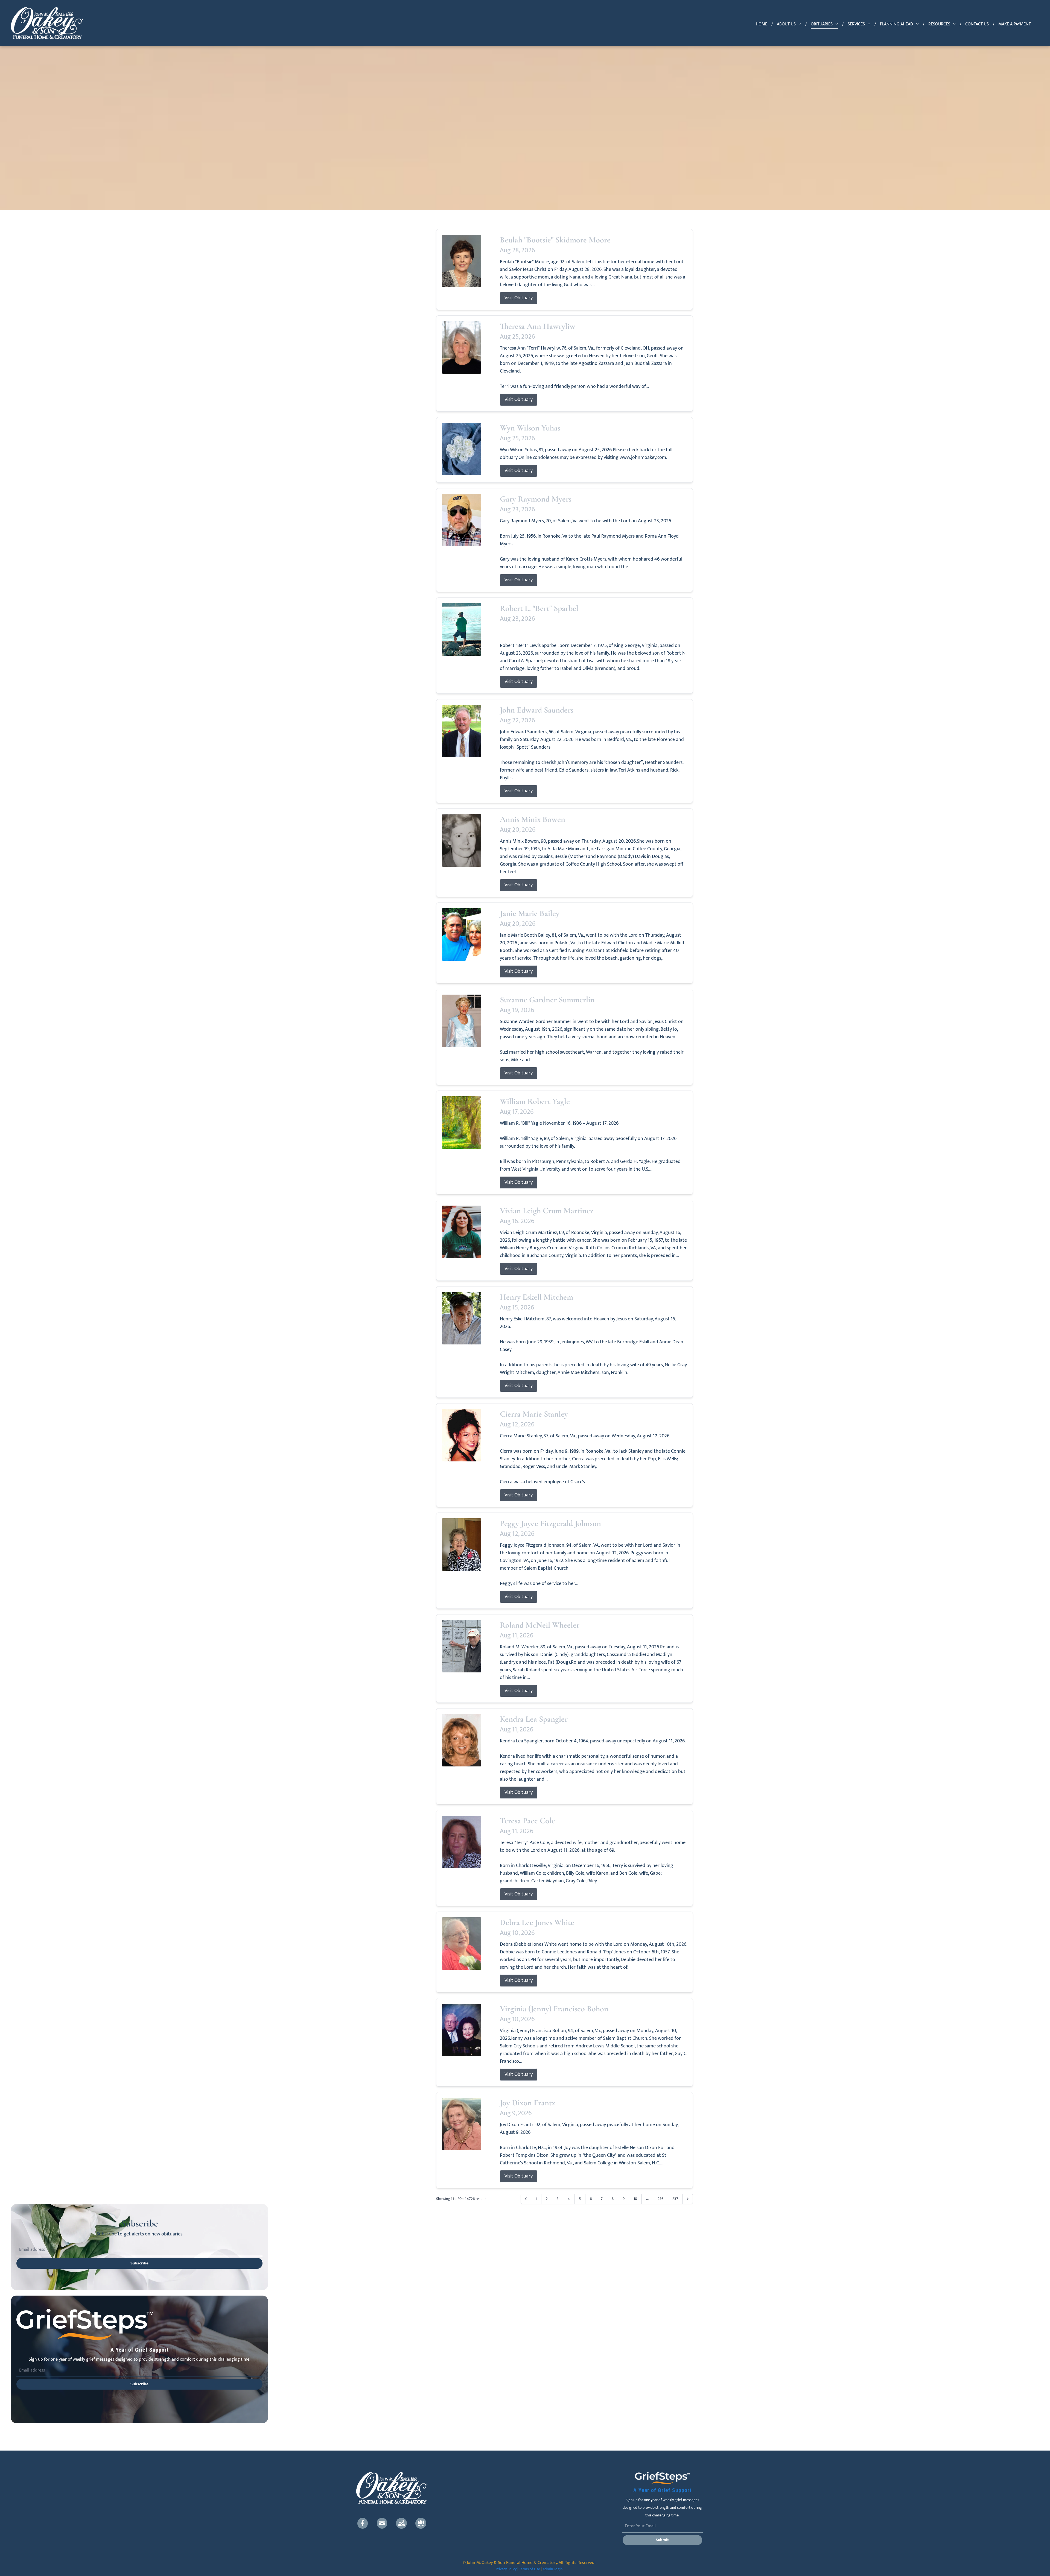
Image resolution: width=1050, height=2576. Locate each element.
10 (635, 2199)
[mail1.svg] (382, 2523)
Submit (662, 2540)
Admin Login (552, 2569)
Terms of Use (530, 2569)
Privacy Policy (506, 2569)
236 (660, 2199)
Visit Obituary (519, 298)
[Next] (688, 2199)
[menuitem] (762, 24)
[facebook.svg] (363, 2523)
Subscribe (139, 2263)
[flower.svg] (421, 2523)
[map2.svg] (401, 2523)
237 (675, 2199)
